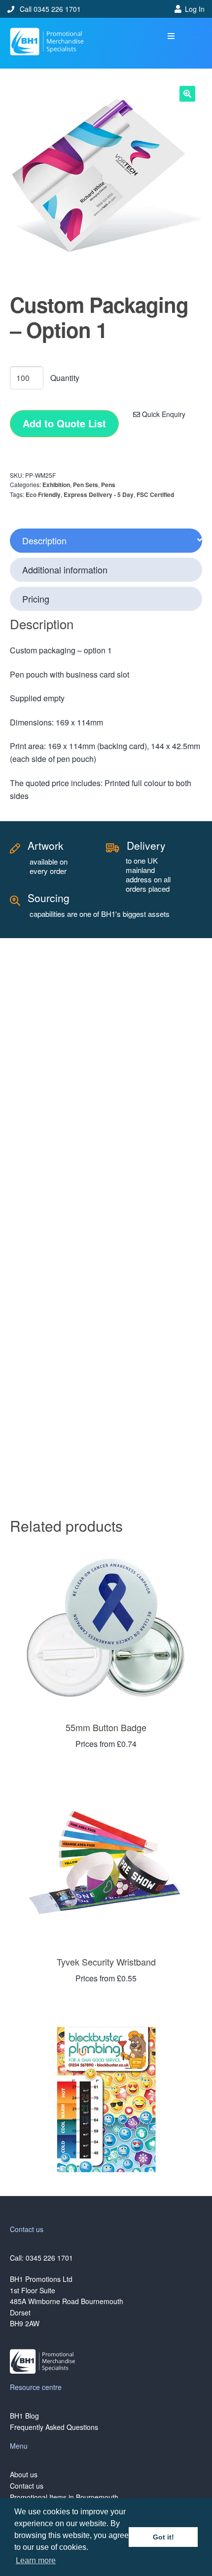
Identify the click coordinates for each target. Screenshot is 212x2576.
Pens (108, 485)
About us (24, 2474)
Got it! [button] (163, 2537)
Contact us (27, 2486)
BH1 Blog (24, 2416)
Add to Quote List (64, 423)
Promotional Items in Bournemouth (64, 2497)
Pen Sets (86, 485)
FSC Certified (155, 494)
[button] (171, 36)
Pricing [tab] (36, 599)
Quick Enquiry (163, 414)
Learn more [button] (36, 2560)
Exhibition (56, 485)
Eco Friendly (43, 494)
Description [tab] (44, 540)
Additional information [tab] (65, 569)
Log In (195, 9)
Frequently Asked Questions (54, 2427)
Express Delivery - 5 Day (99, 494)
